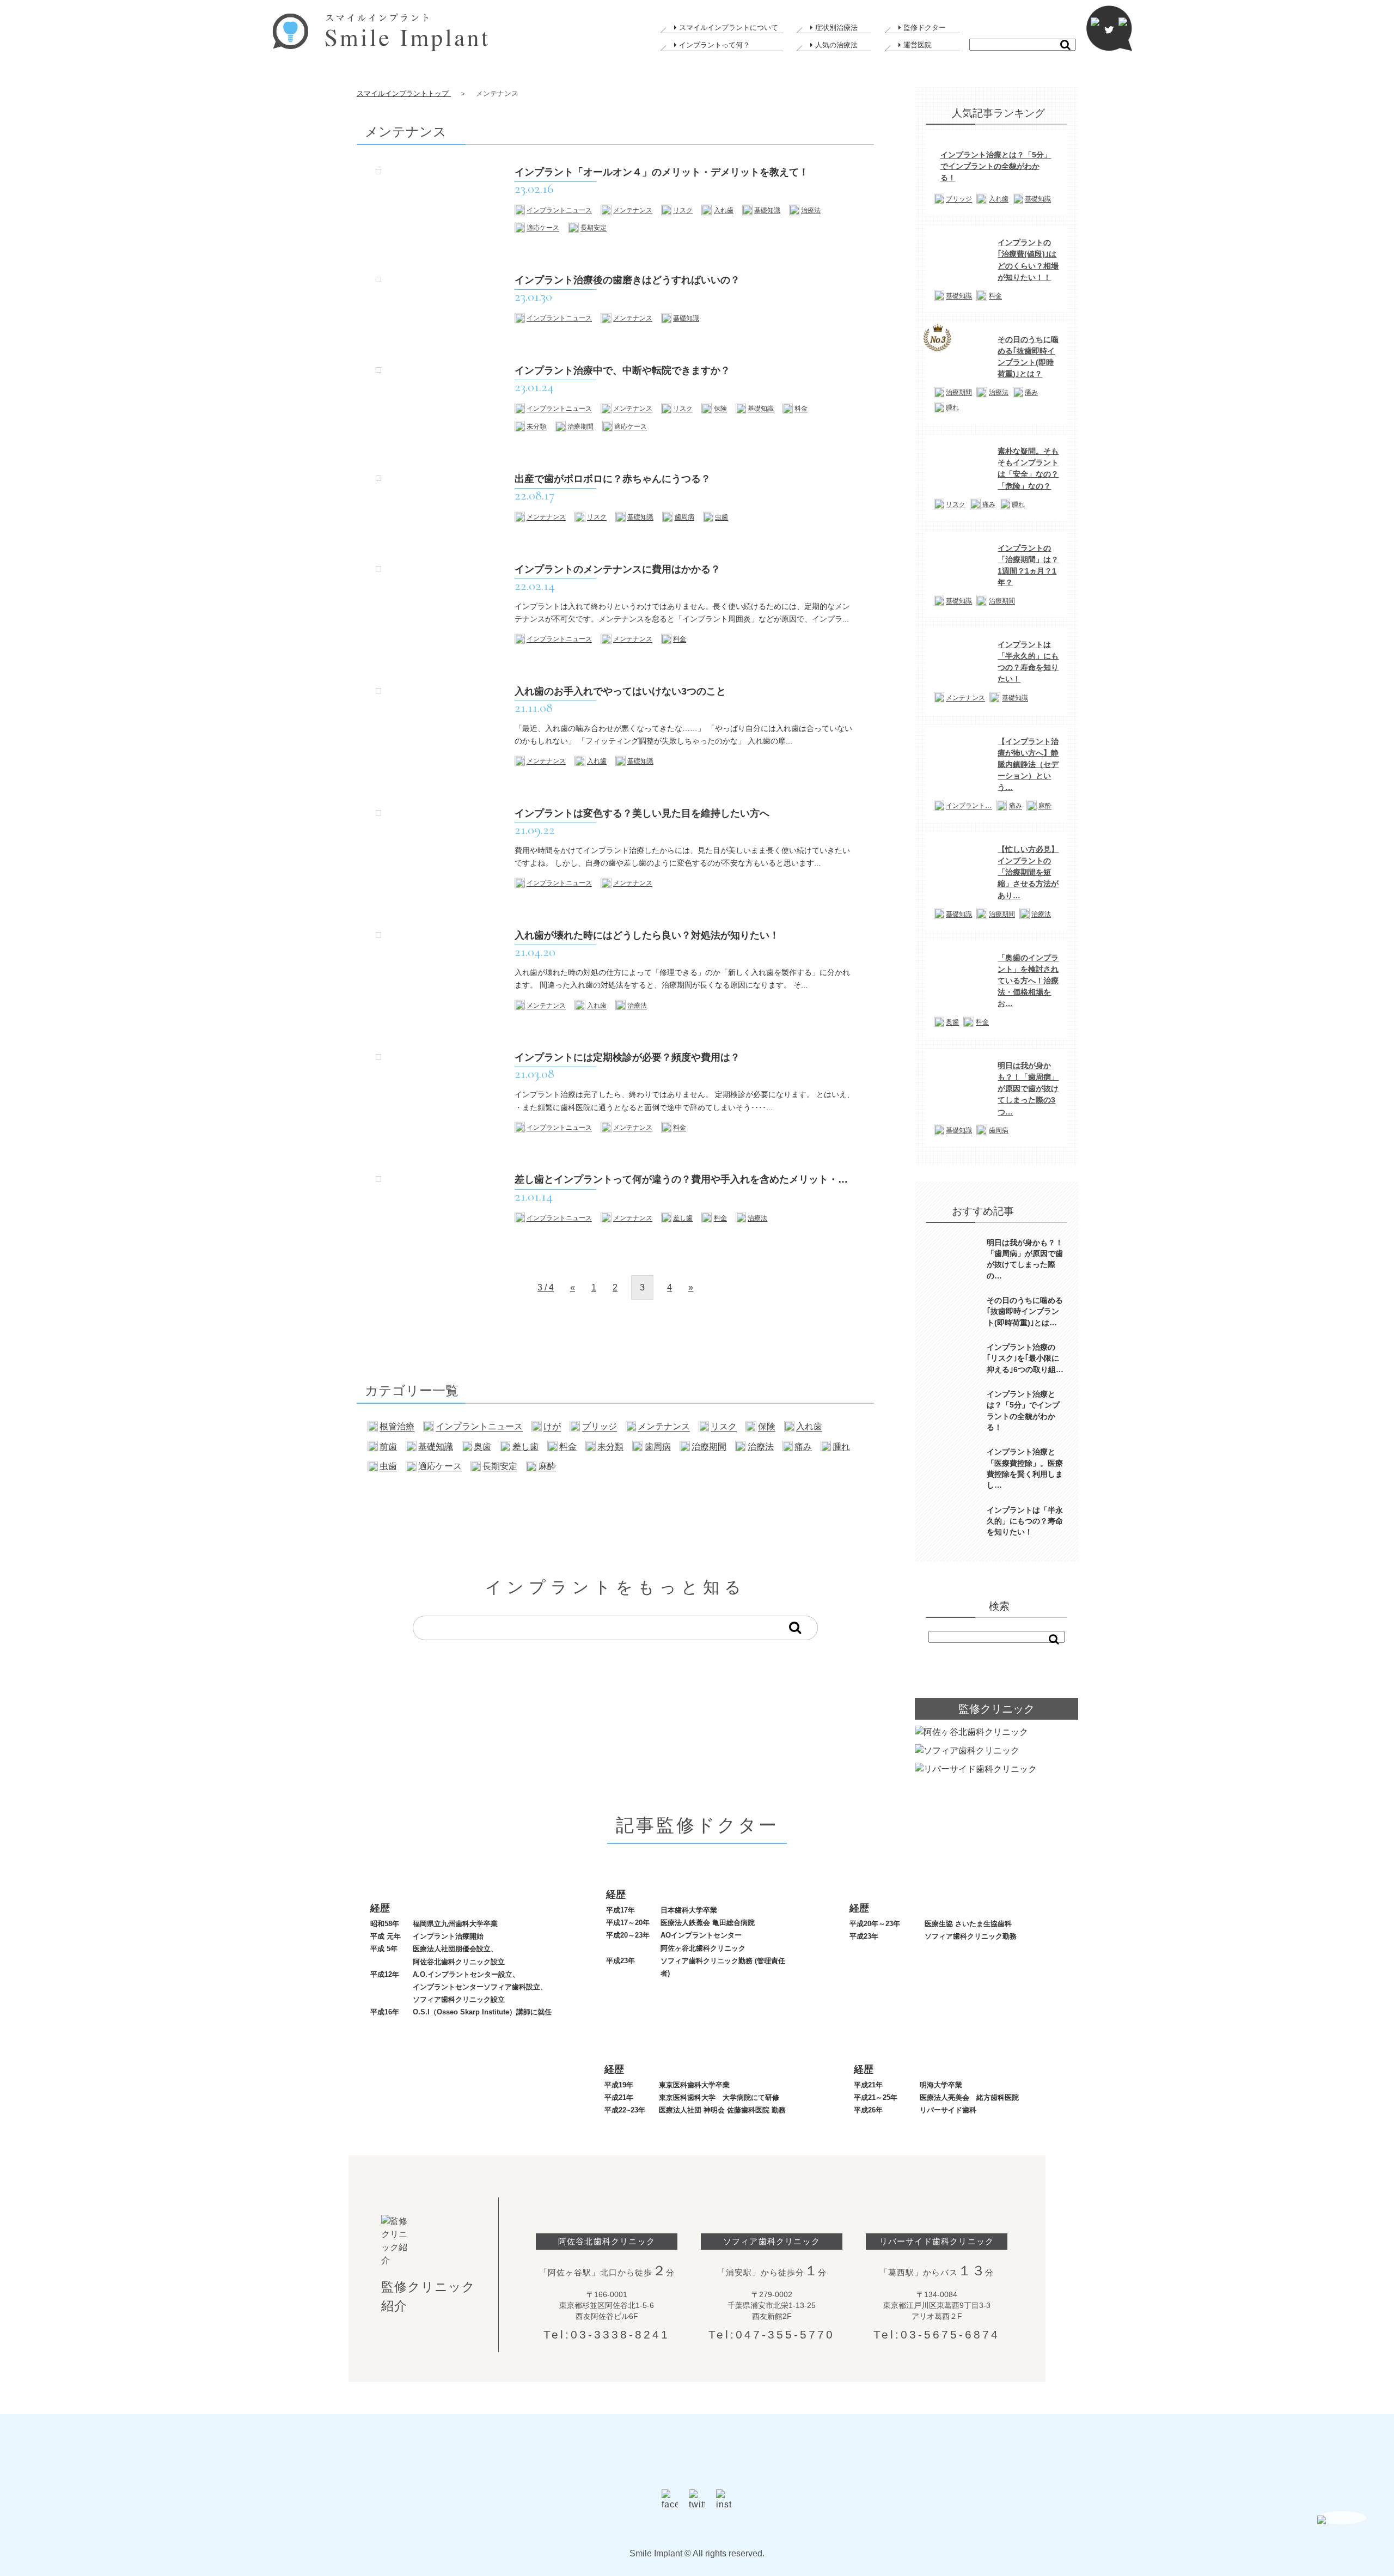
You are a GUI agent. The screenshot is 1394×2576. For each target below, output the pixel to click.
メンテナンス (633, 211)
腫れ (841, 1447)
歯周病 (684, 517)
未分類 (536, 427)
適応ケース (543, 228)
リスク (683, 211)
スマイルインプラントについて (729, 28)
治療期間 (580, 427)
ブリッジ (600, 1427)
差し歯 (683, 1218)
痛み (803, 1447)
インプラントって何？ (714, 45)
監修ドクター (925, 28)
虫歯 (722, 517)
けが (552, 1427)
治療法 (811, 211)
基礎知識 (767, 211)
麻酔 (547, 1466)
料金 (801, 409)
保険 (720, 409)
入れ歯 (724, 211)
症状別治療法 (836, 28)
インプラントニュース (559, 211)
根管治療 (397, 1427)
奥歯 (482, 1447)
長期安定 (594, 228)
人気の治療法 (836, 45)
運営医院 (918, 45)
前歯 (388, 1447)
